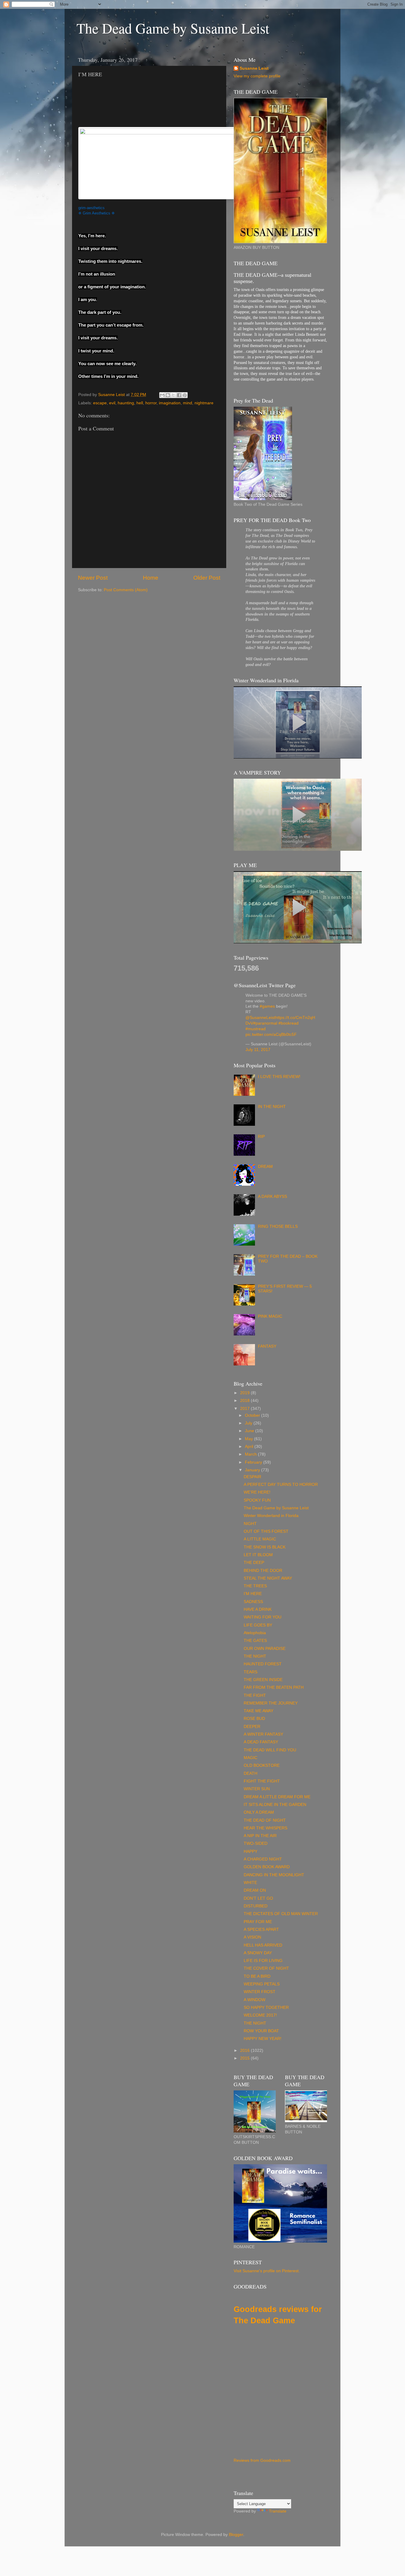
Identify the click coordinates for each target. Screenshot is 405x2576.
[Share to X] (173, 395)
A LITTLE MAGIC (260, 1539)
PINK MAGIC (270, 1316)
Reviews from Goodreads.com (262, 2460)
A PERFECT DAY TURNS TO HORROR (281, 1485)
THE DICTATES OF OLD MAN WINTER (281, 1914)
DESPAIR (252, 1477)
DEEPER (252, 1727)
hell (140, 403)
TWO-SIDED (256, 1843)
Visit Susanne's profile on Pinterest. (267, 2271)
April (250, 1447)
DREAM (265, 1167)
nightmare (204, 403)
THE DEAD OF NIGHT (265, 1820)
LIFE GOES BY (258, 1625)
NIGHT (250, 1524)
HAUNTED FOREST (263, 1664)
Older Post (207, 578)
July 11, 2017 (258, 1050)
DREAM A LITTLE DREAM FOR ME (277, 1797)
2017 (245, 1409)
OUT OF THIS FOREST (266, 1531)
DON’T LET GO (258, 1898)
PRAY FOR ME (258, 1922)
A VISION (252, 1937)
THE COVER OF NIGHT (266, 1968)
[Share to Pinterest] (185, 395)
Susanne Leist (254, 68)
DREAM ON (255, 1890)
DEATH (251, 1773)
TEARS (251, 1672)
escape (100, 403)
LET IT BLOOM (258, 1555)
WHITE (250, 1883)
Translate (278, 2511)
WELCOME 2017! (260, 2015)
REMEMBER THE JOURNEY (271, 1703)
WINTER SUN (257, 1789)
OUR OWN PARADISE (265, 1649)
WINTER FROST (260, 1992)
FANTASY (267, 1346)
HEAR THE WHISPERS (266, 1828)
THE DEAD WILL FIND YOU (270, 1750)
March (251, 1454)
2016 (245, 2051)
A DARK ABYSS (272, 1196)
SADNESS (253, 1602)
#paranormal (265, 1023)
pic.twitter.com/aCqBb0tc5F (271, 1035)
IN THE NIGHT (272, 1107)
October (253, 1415)
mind (188, 403)
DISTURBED (256, 1906)
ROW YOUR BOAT (261, 2031)
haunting (126, 403)
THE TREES (255, 1586)
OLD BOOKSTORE (262, 1765)
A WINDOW (255, 2000)
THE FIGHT (255, 1695)
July (249, 1423)
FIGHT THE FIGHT (262, 1781)
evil (112, 403)
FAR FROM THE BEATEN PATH (274, 1687)
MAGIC (251, 1758)
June (250, 1431)
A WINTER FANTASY (263, 1734)
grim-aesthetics (91, 208)
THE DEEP (254, 1563)
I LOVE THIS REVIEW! (279, 1077)
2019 (245, 1393)
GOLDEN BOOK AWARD (267, 1867)
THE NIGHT (255, 1656)
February (254, 1462)
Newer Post (93, 578)
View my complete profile (257, 76)
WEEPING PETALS (262, 1984)
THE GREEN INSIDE (263, 1680)
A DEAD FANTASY (261, 1742)
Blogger (236, 2535)
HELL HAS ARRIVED (263, 1945)
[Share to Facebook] (179, 395)
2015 (245, 2058)
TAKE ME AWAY (259, 1711)
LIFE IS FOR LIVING (263, 1961)
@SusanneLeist (260, 1018)
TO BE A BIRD (257, 1976)
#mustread (256, 1029)
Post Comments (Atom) (126, 590)
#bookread (288, 1023)
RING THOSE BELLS (278, 1226)
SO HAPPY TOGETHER (266, 2007)
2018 (245, 1401)
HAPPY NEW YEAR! (263, 2039)
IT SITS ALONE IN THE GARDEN (275, 1805)
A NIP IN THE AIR (260, 1836)
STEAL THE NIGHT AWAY (268, 1578)
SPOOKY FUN (257, 1500)
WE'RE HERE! (257, 1492)
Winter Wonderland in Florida (271, 1516)
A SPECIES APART (261, 1929)
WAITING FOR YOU (263, 1617)
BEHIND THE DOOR (263, 1571)
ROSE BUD (254, 1719)
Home (151, 578)
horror (151, 403)
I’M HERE (253, 1594)
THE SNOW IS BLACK (265, 1547)
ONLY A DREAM (259, 1812)
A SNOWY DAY (258, 1953)
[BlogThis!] (168, 395)
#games (267, 1006)
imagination (170, 403)
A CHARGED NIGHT (263, 1859)
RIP (261, 1137)
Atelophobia (255, 1633)
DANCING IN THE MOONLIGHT (274, 1875)
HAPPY (251, 1851)
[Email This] (162, 395)
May (249, 1439)
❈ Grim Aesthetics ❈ (97, 213)
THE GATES (255, 1641)
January (253, 1470)
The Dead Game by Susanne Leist (173, 28)
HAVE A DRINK (258, 1609)
